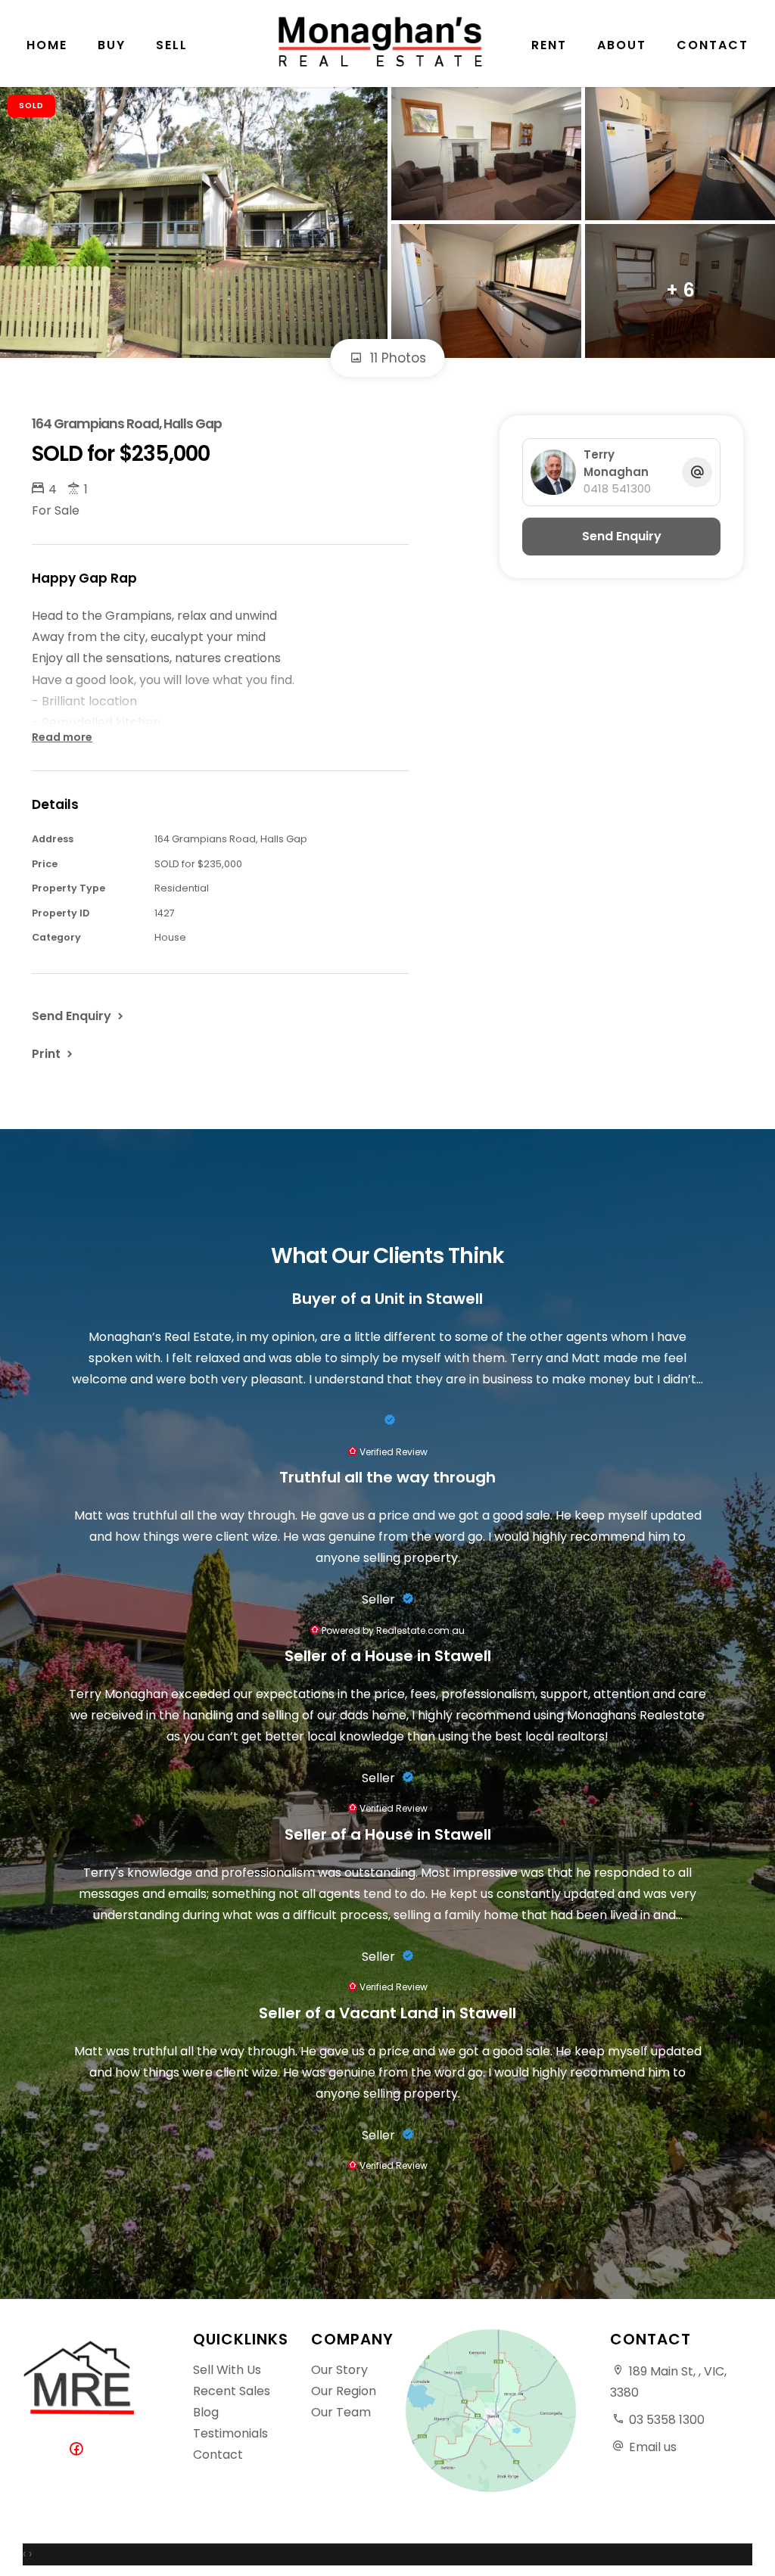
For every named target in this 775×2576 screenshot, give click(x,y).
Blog (206, 2412)
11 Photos (396, 358)
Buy (112, 45)
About (622, 45)
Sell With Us (227, 2370)
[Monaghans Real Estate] (387, 42)
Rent (549, 45)
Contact (713, 45)
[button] (54, 1053)
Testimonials (230, 2433)
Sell (172, 45)
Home (47, 45)
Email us (653, 2447)
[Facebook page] (79, 2450)
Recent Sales (232, 2391)
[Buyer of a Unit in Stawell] (387, 1420)
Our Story (339, 2370)
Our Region (344, 2391)
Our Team (341, 2412)
